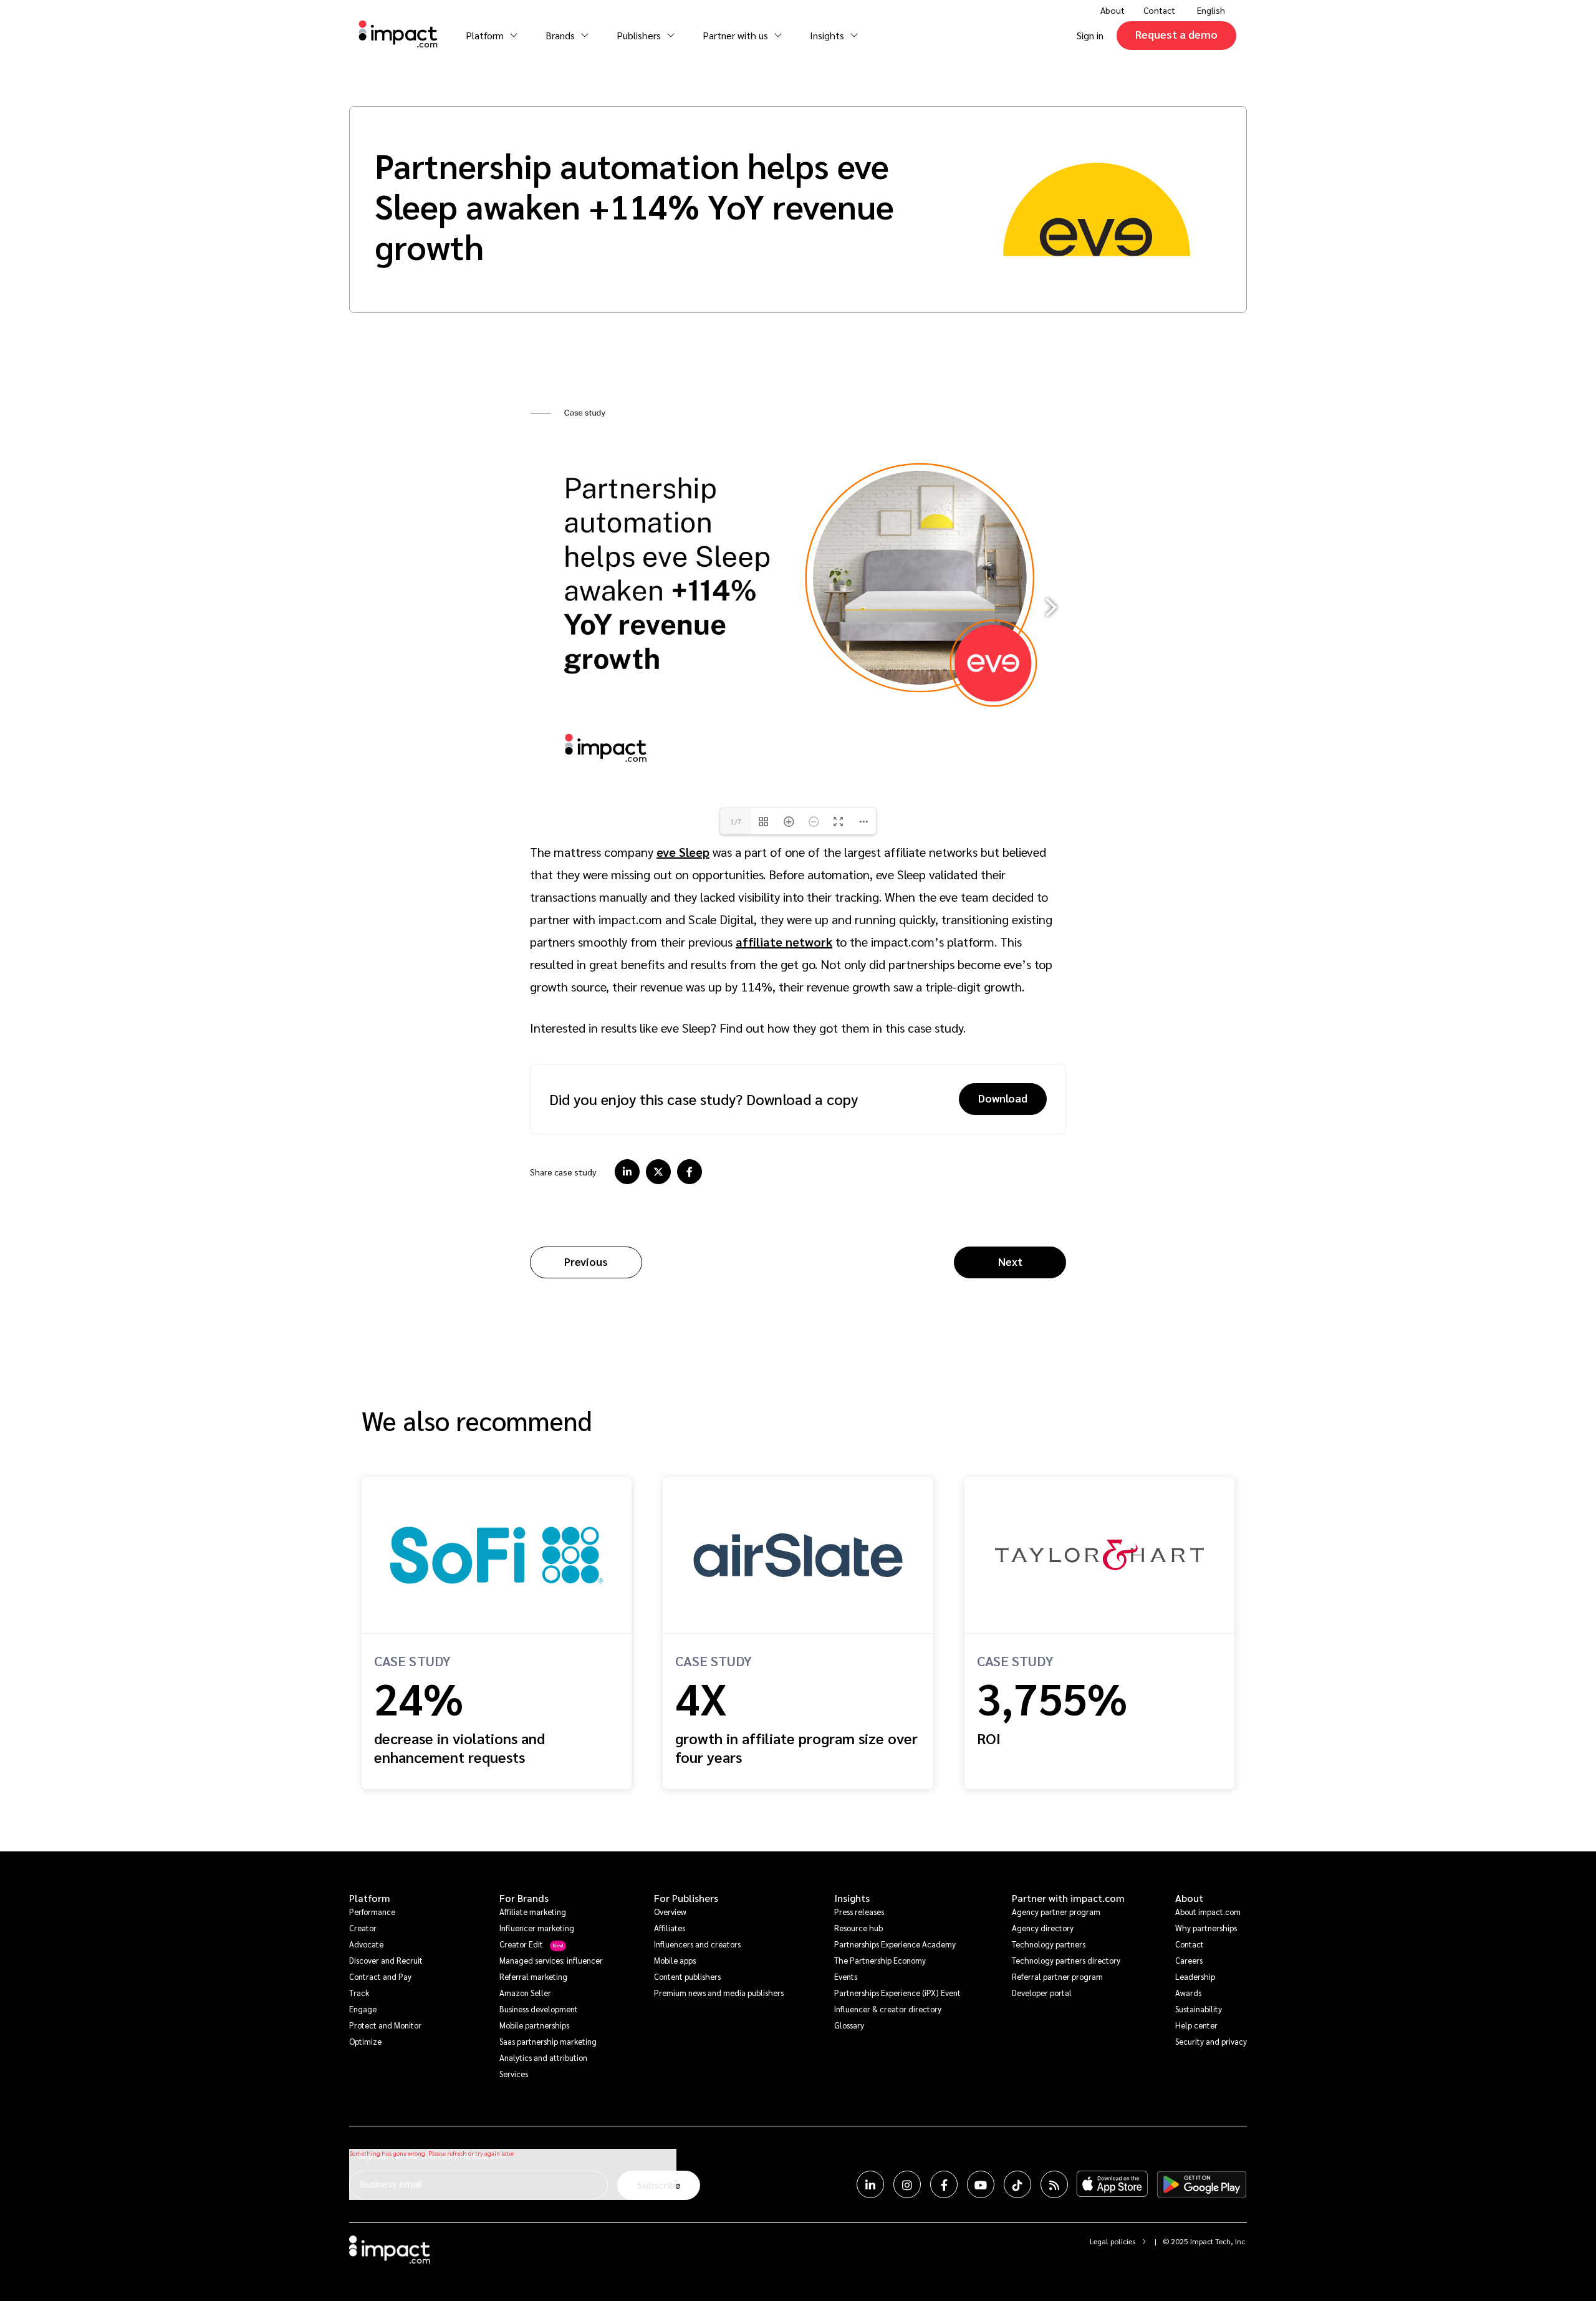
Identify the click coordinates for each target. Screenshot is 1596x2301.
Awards (1188, 1993)
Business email (391, 2183)
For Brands (524, 1898)
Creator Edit (521, 1944)
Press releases (859, 1912)
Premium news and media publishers (719, 1993)
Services (514, 2074)
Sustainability (1199, 2009)
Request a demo (1176, 34)
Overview (670, 1912)
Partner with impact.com (1068, 1898)
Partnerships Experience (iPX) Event (897, 1993)
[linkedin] (627, 1172)
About (1189, 1898)
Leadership (1195, 1976)
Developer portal (1042, 1993)
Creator (363, 1928)
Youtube (981, 2184)
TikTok (1017, 2184)
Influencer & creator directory (888, 2009)
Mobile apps (675, 1960)
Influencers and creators (697, 1944)
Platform (370, 1898)
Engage (363, 2009)
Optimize (365, 2041)
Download (1003, 1098)
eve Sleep (683, 852)
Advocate (366, 1944)
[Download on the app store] (1112, 2184)
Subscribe (659, 2185)
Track (359, 1993)
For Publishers (686, 1898)
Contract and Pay (380, 1976)
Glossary (849, 2025)
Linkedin (870, 2184)
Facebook (944, 2184)
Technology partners (1049, 1944)
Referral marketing (533, 1976)
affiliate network (784, 942)
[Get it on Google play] (1202, 2184)
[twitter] (658, 1172)
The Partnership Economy (880, 1960)
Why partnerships (1206, 1928)
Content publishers (687, 1976)
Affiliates (670, 1928)
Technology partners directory (1066, 1960)
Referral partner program (1057, 1976)
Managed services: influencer (551, 1960)
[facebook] (690, 1172)
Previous (586, 1261)
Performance (372, 1912)
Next (1010, 1261)
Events (846, 1976)
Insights (852, 1898)
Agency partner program (1056, 1912)
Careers (1189, 1960)
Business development (539, 2009)
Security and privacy (1211, 2041)
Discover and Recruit (386, 1960)
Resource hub (858, 1928)
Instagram (907, 2184)
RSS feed (1054, 2184)
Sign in (1090, 35)
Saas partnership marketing (548, 2041)
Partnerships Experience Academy (895, 1944)
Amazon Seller (525, 1993)
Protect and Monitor (385, 2025)
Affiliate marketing (533, 1912)
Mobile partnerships (534, 2025)
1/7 (736, 821)
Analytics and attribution (543, 2057)
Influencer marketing (537, 1928)
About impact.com (1208, 1912)
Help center (1196, 2025)
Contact (1159, 10)
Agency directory (1043, 1928)
